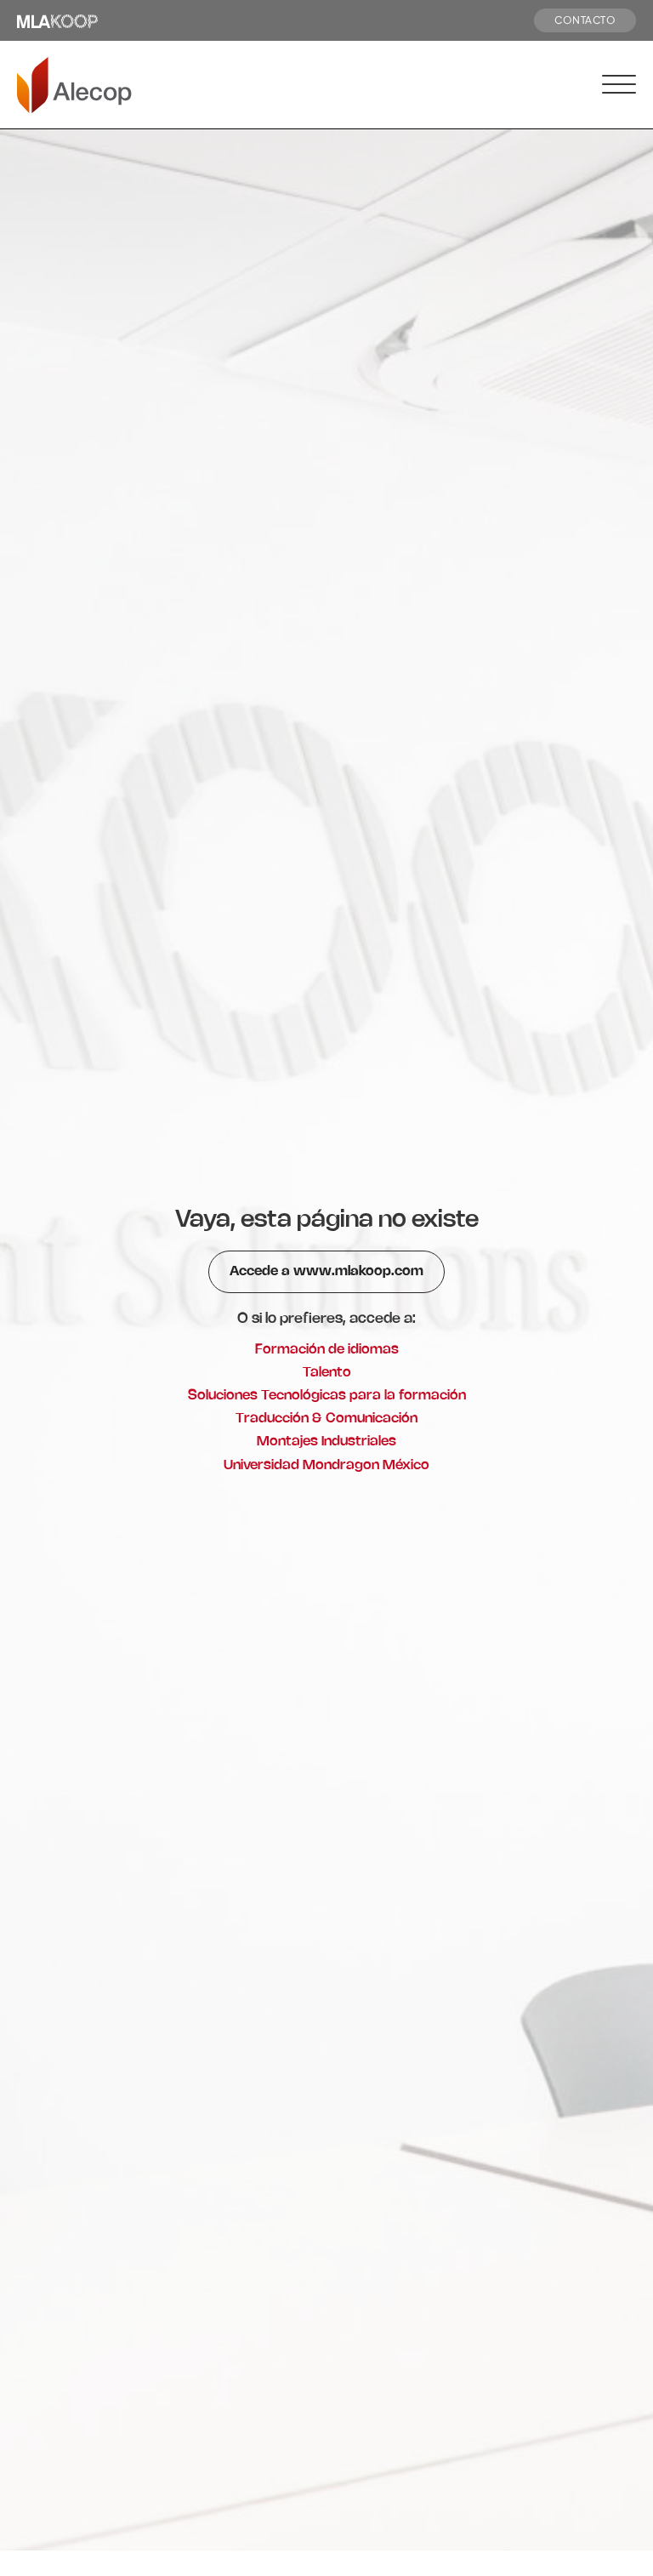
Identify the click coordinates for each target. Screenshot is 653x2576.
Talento (327, 1373)
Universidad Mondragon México (326, 1465)
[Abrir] (619, 85)
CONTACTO (585, 20)
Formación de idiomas (327, 1350)
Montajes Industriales (326, 1442)
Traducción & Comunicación (326, 1419)
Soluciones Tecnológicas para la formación (327, 1396)
